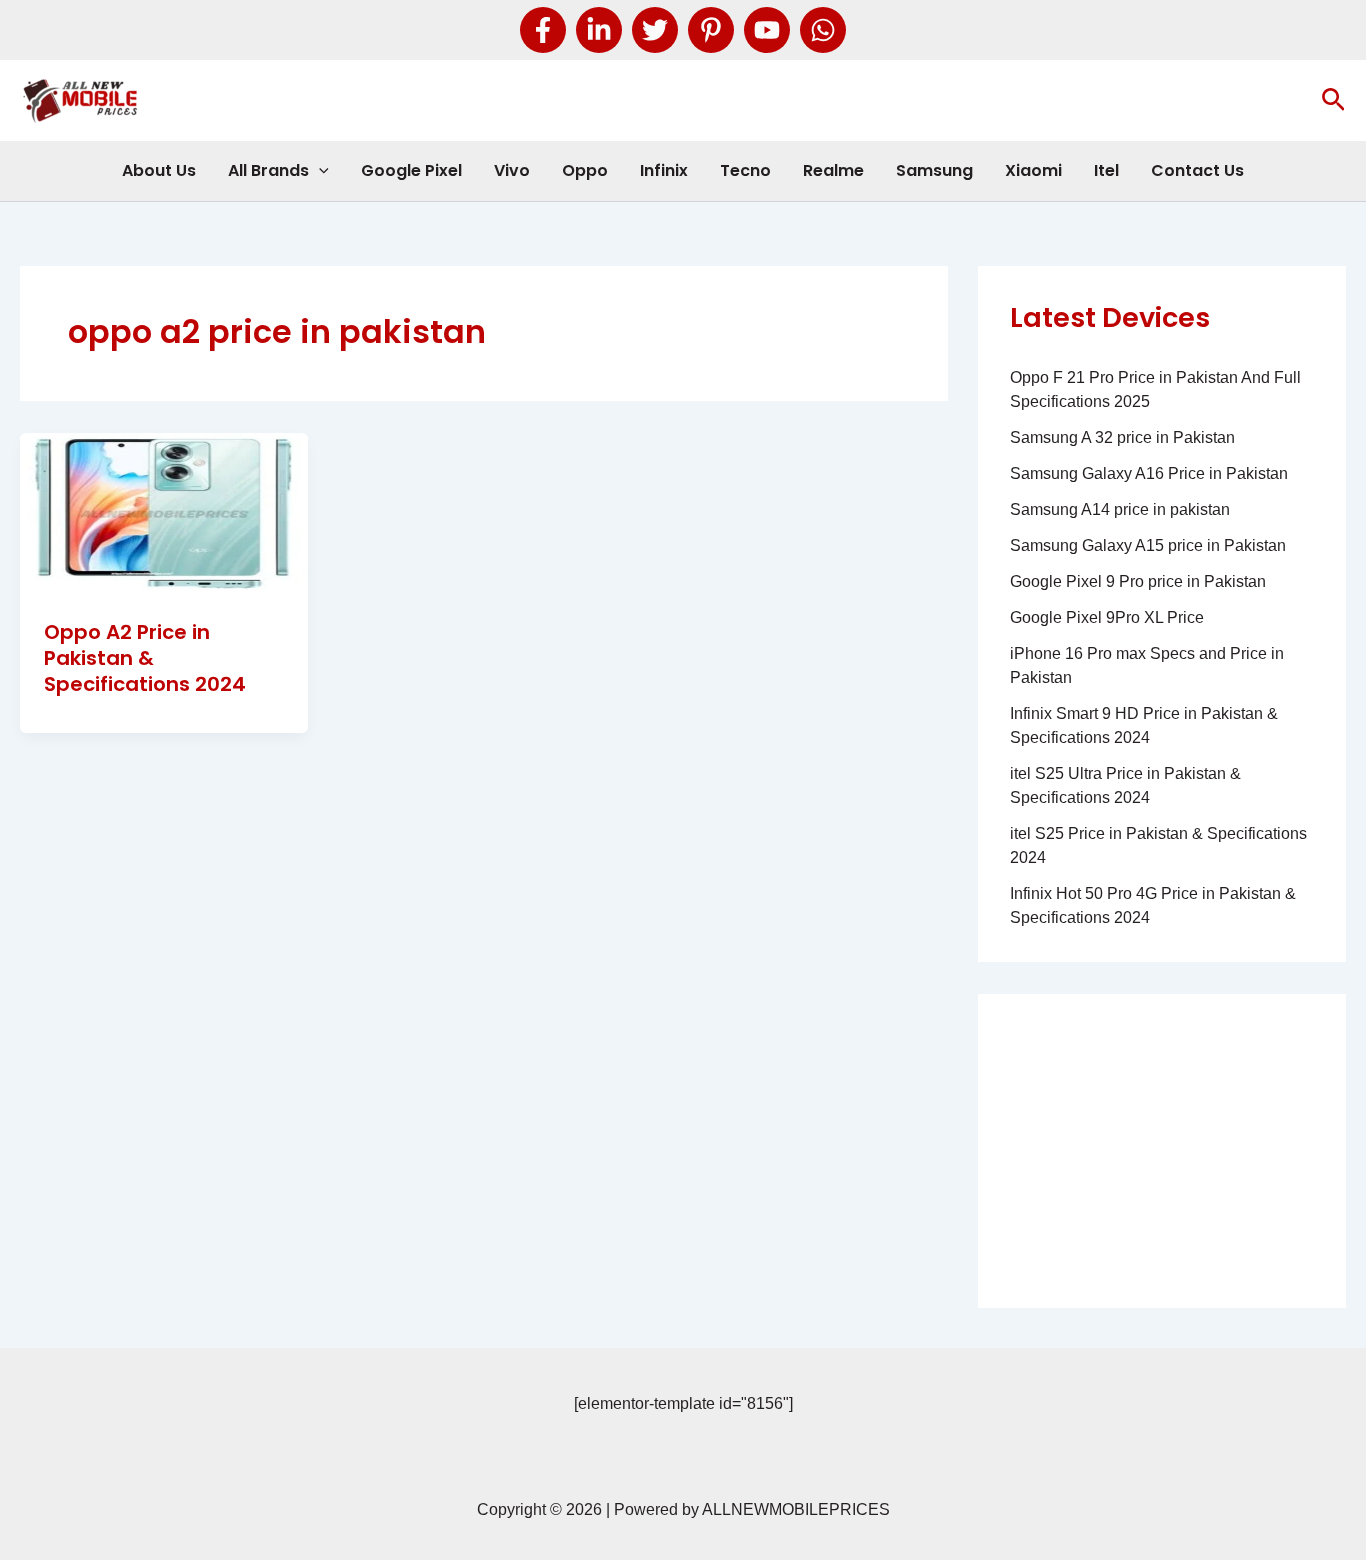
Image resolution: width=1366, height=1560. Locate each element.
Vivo (512, 170)
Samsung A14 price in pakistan (1120, 509)
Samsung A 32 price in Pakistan (1122, 437)
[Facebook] (543, 30)
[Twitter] (655, 30)
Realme (833, 170)
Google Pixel (411, 170)
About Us (159, 170)
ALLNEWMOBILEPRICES (796, 1509)
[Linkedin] (599, 30)
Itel (1106, 170)
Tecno (745, 170)
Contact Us (1197, 170)
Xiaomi (1033, 170)
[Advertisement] (1162, 1151)
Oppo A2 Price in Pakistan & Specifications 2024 (145, 658)
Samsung (934, 170)
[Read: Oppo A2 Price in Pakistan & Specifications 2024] (164, 512)
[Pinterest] (711, 30)
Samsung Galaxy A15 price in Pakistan (1148, 545)
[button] (1333, 101)
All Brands (268, 170)
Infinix (664, 170)
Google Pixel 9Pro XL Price (1107, 617)
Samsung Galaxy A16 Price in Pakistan (1149, 473)
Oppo (585, 170)
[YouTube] (767, 30)
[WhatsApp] (823, 30)
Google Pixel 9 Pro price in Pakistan (1138, 581)
